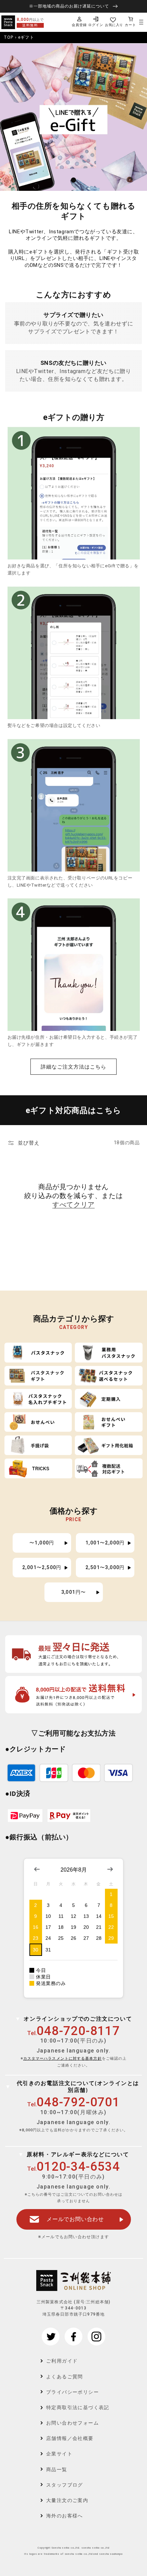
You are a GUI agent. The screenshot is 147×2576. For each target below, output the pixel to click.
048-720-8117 (78, 2031)
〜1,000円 (42, 1543)
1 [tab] (74, 180)
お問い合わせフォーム (72, 2423)
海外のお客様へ (65, 2516)
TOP (9, 37)
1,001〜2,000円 (105, 1543)
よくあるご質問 (65, 2377)
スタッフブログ (65, 2485)
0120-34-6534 (78, 2167)
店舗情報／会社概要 (70, 2438)
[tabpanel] (73, 117)
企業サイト (59, 2454)
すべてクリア (73, 1205)
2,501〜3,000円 (105, 1567)
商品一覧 (57, 2469)
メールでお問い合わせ (75, 2219)
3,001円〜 (74, 1592)
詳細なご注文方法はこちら (73, 1067)
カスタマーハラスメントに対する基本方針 (63, 2059)
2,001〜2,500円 (42, 1567)
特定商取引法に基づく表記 (78, 2407)
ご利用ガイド (62, 2361)
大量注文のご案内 (67, 2500)
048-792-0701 (78, 2102)
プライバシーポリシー (72, 2392)
